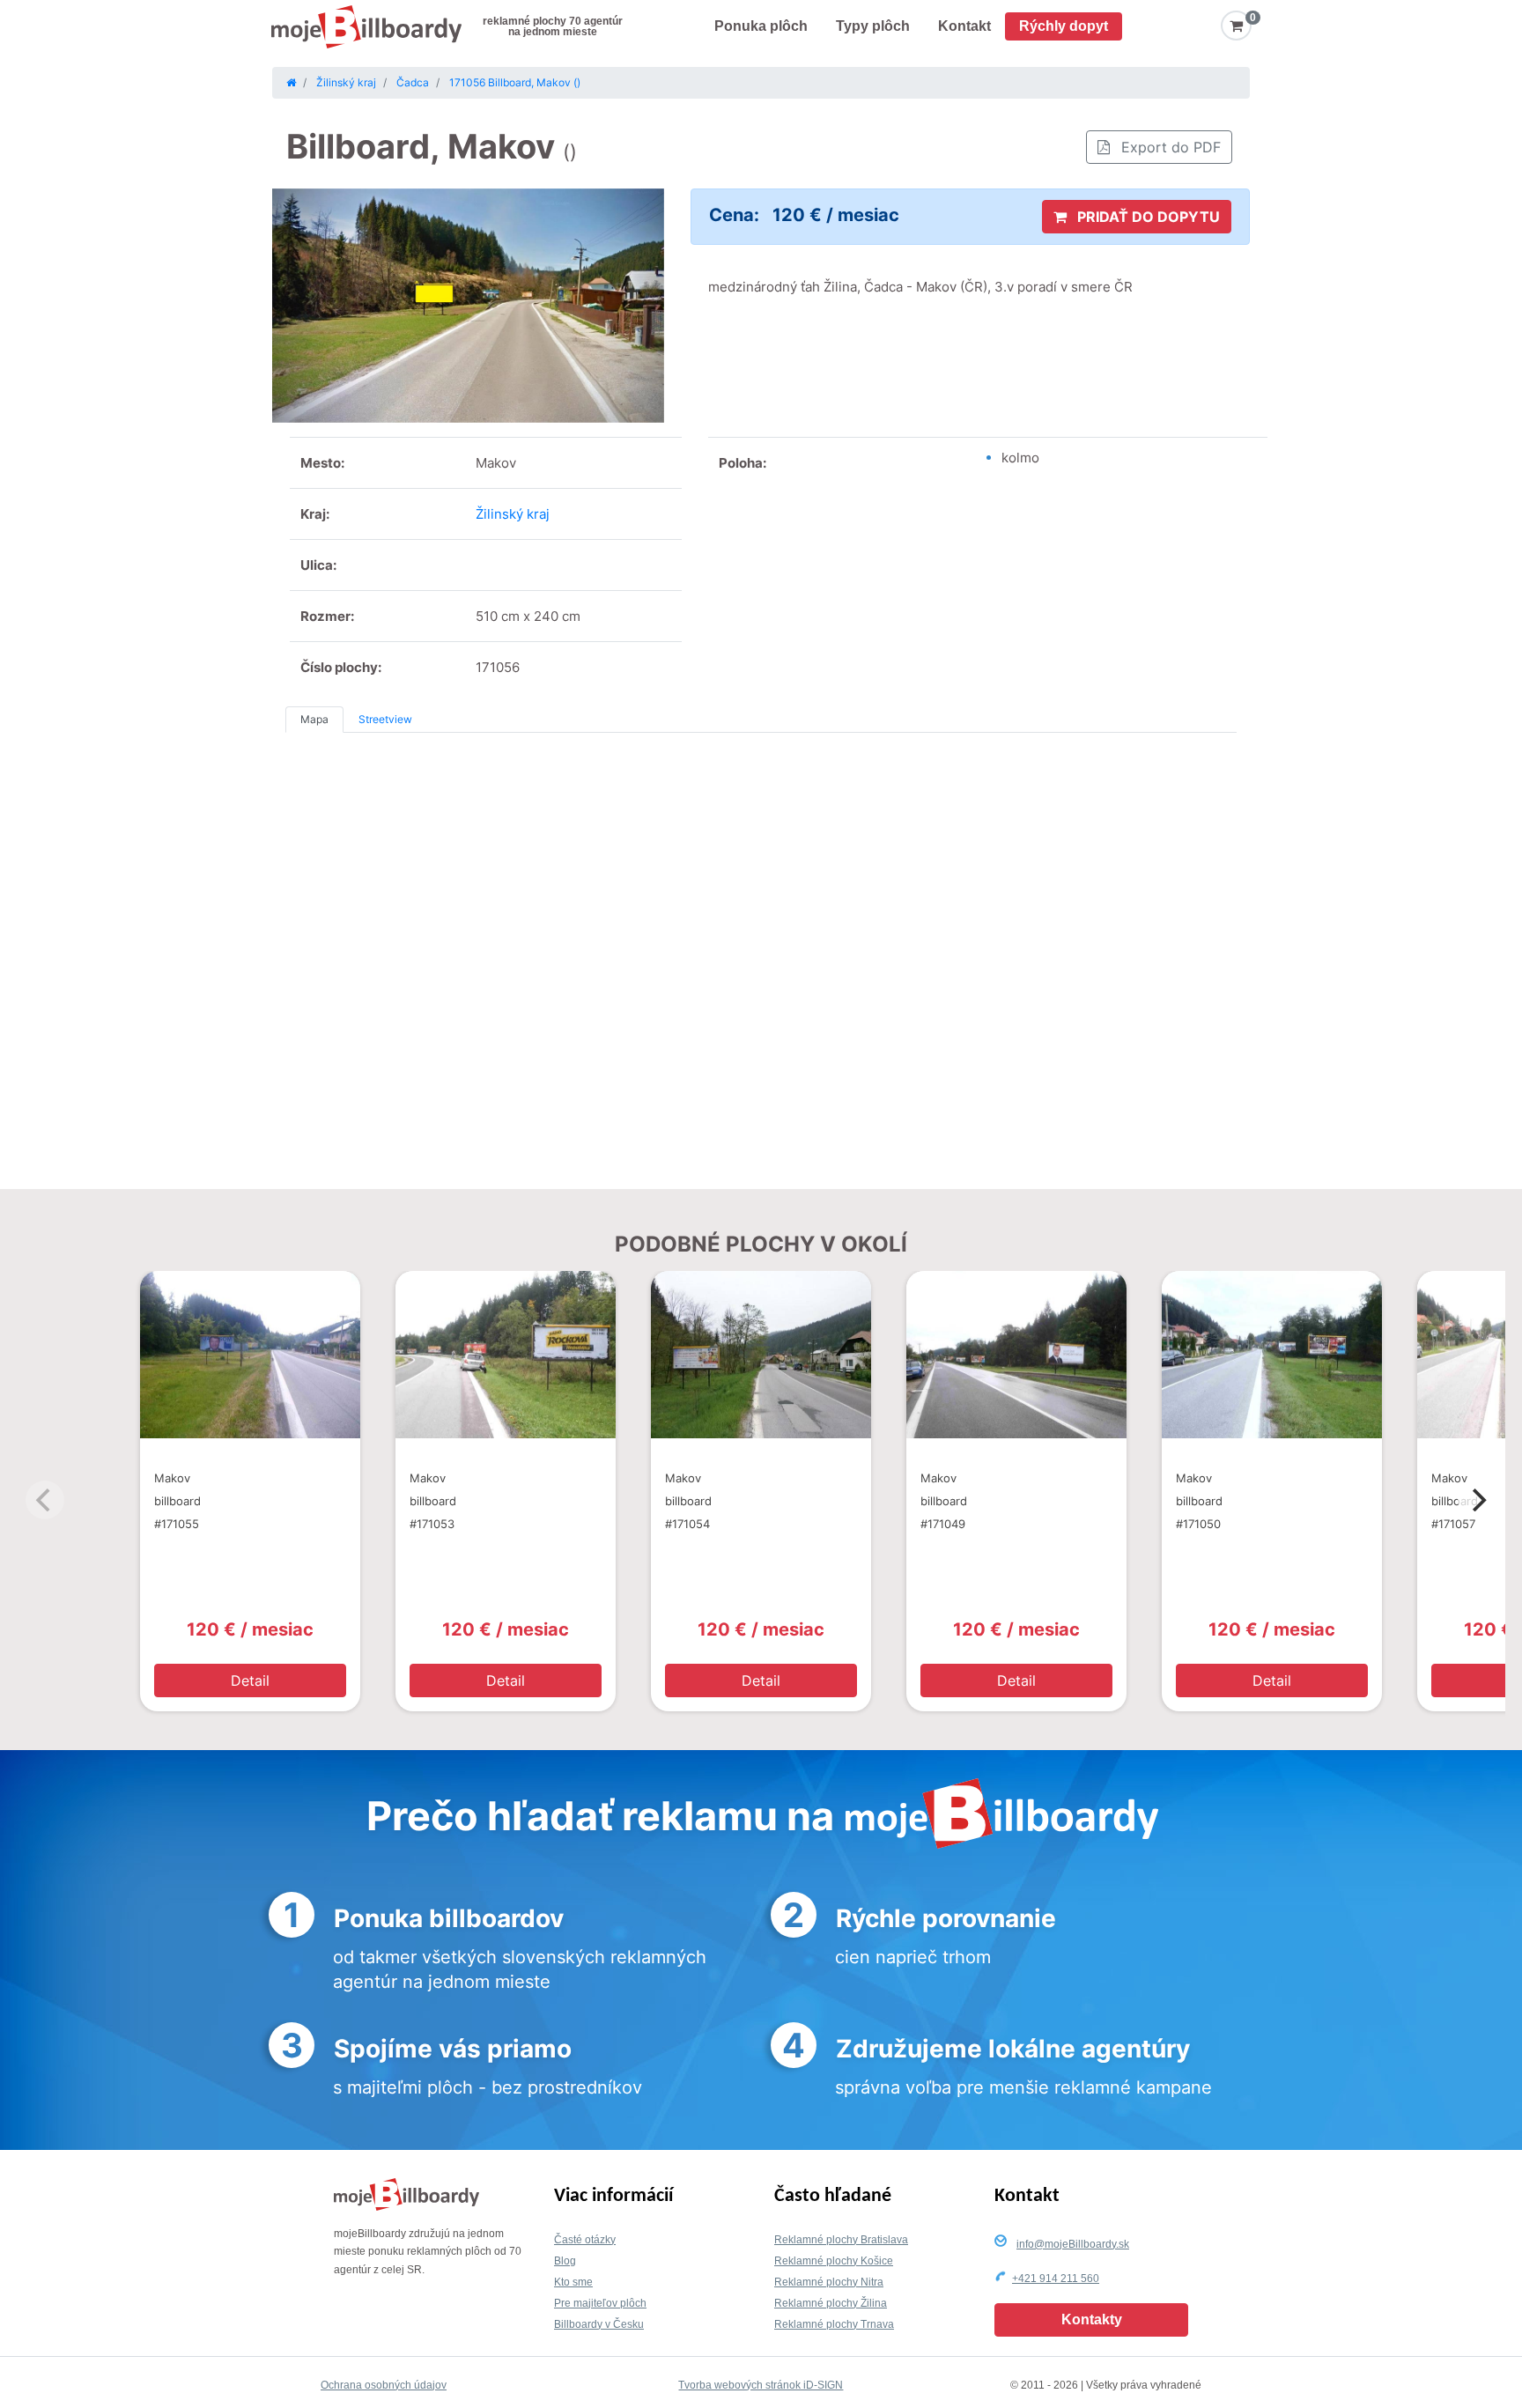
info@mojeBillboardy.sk (1073, 2244)
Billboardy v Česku (599, 2324)
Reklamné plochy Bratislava (841, 2240)
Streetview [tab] (385, 719)
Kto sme (573, 2282)
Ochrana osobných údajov (384, 2385)
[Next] (1477, 1500)
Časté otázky (585, 2240)
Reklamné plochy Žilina (831, 2303)
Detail (250, 1680)
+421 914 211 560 (1056, 2279)
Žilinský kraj (513, 514)
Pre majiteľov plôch (600, 2303)
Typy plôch (873, 26)
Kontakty (1092, 2319)
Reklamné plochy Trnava (834, 2324)
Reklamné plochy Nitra (829, 2282)
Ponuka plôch (761, 26)
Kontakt (964, 26)
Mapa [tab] (314, 719)
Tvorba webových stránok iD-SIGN (761, 2385)
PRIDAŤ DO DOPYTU (1147, 217)
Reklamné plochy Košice (834, 2261)
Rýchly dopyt (1064, 26)
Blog (565, 2261)
